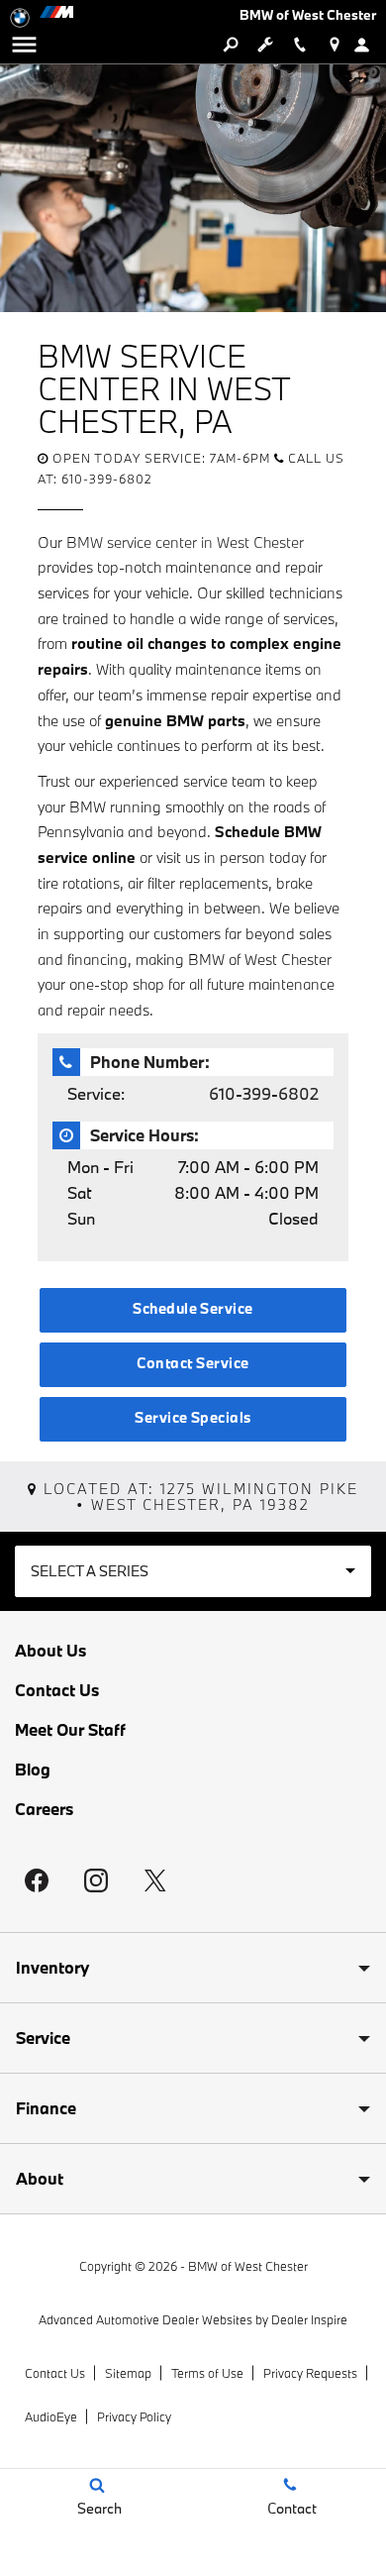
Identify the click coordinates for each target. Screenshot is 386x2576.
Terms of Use (207, 2373)
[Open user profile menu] (369, 45)
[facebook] (37, 1880)
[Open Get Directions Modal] (334, 45)
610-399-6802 (264, 1093)
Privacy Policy (134, 2416)
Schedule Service (193, 1308)
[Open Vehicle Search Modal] (230, 45)
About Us (50, 1651)
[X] (155, 1880)
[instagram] (96, 1880)
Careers (44, 1809)
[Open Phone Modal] (299, 45)
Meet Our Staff (70, 1730)
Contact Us (57, 1690)
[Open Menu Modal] (24, 45)
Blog (33, 1770)
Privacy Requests (310, 2373)
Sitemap (128, 2373)
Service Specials (193, 1417)
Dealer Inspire (309, 2319)
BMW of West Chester (248, 2266)
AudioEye (51, 2416)
